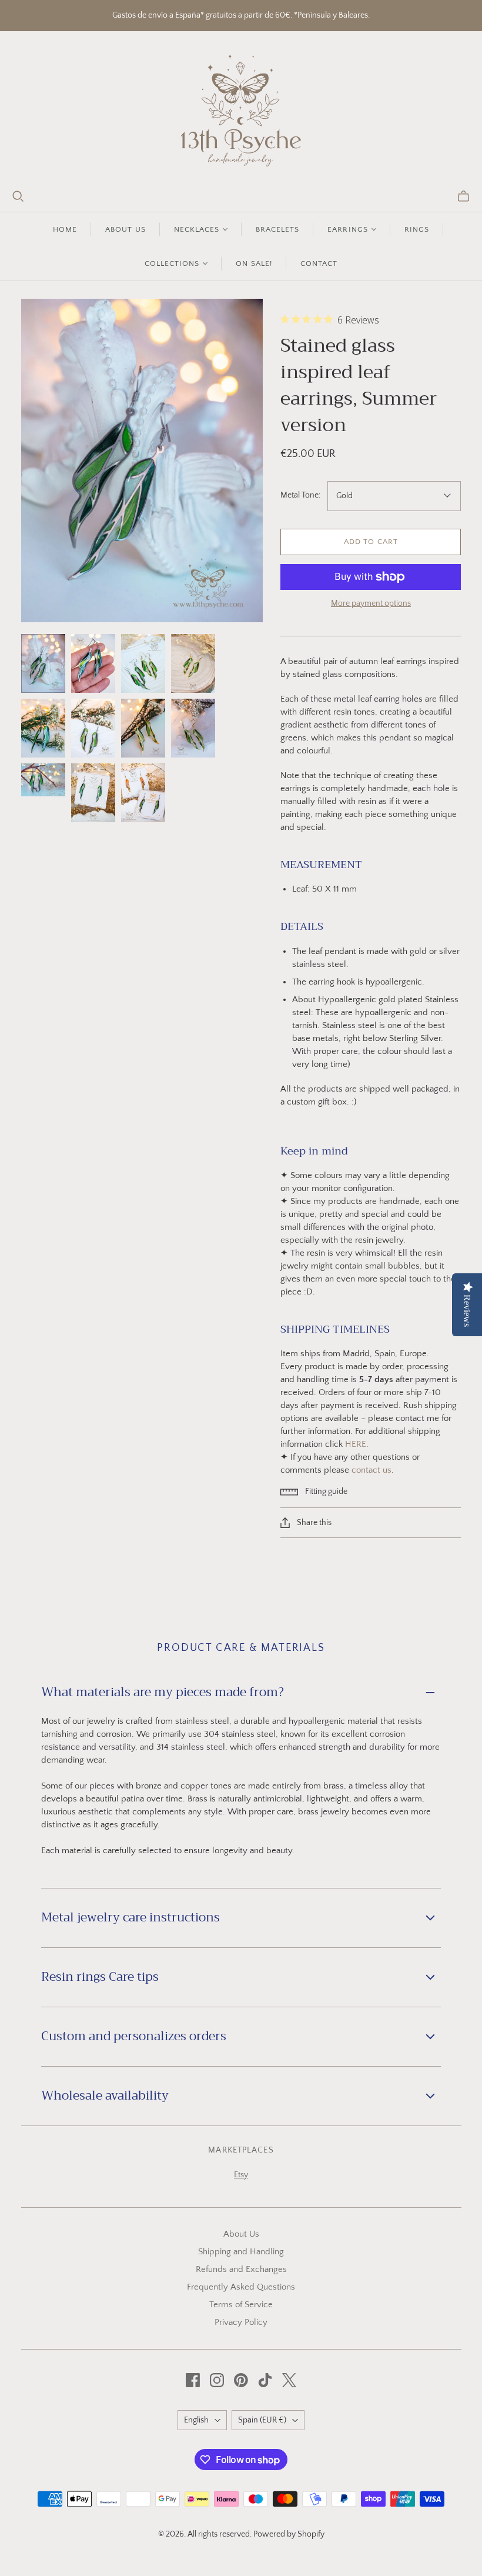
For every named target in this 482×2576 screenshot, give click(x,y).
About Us (241, 2234)
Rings (417, 229)
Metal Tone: (300, 495)
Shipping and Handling (241, 2252)
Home (65, 229)
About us (125, 229)
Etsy (241, 2175)
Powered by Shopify (289, 2534)
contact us (371, 1470)
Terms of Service (241, 2305)
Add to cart (371, 542)
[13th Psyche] (241, 111)
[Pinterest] (241, 2380)
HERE (356, 1444)
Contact (319, 263)
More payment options (371, 603)
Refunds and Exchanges (241, 2269)
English (196, 2420)
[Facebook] (193, 2380)
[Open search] (18, 196)
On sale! (254, 263)
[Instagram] (217, 2380)
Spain (262, 2420)
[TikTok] (265, 2380)
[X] (289, 2380)
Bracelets (277, 229)
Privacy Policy (241, 2322)
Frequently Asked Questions (241, 2287)
